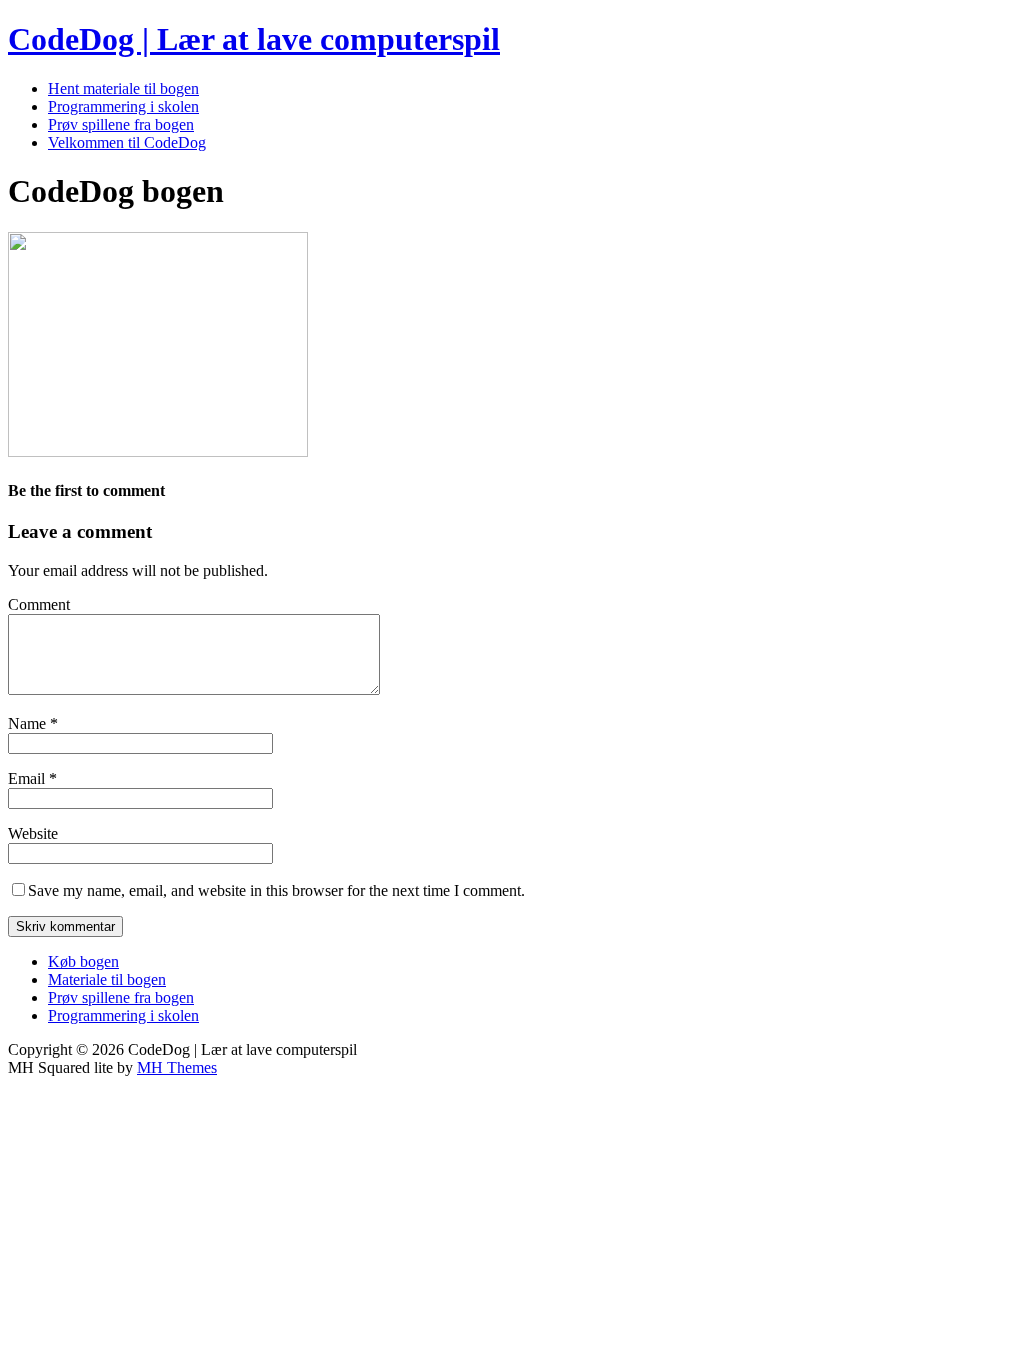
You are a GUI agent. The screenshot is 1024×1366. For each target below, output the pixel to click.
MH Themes (177, 1067)
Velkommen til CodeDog (127, 142)
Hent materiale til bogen (123, 88)
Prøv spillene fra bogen (121, 124)
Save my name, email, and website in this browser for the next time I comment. (276, 890)
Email (28, 778)
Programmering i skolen (123, 106)
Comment (39, 604)
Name (29, 723)
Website (33, 833)
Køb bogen (83, 961)
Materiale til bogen (107, 979)
